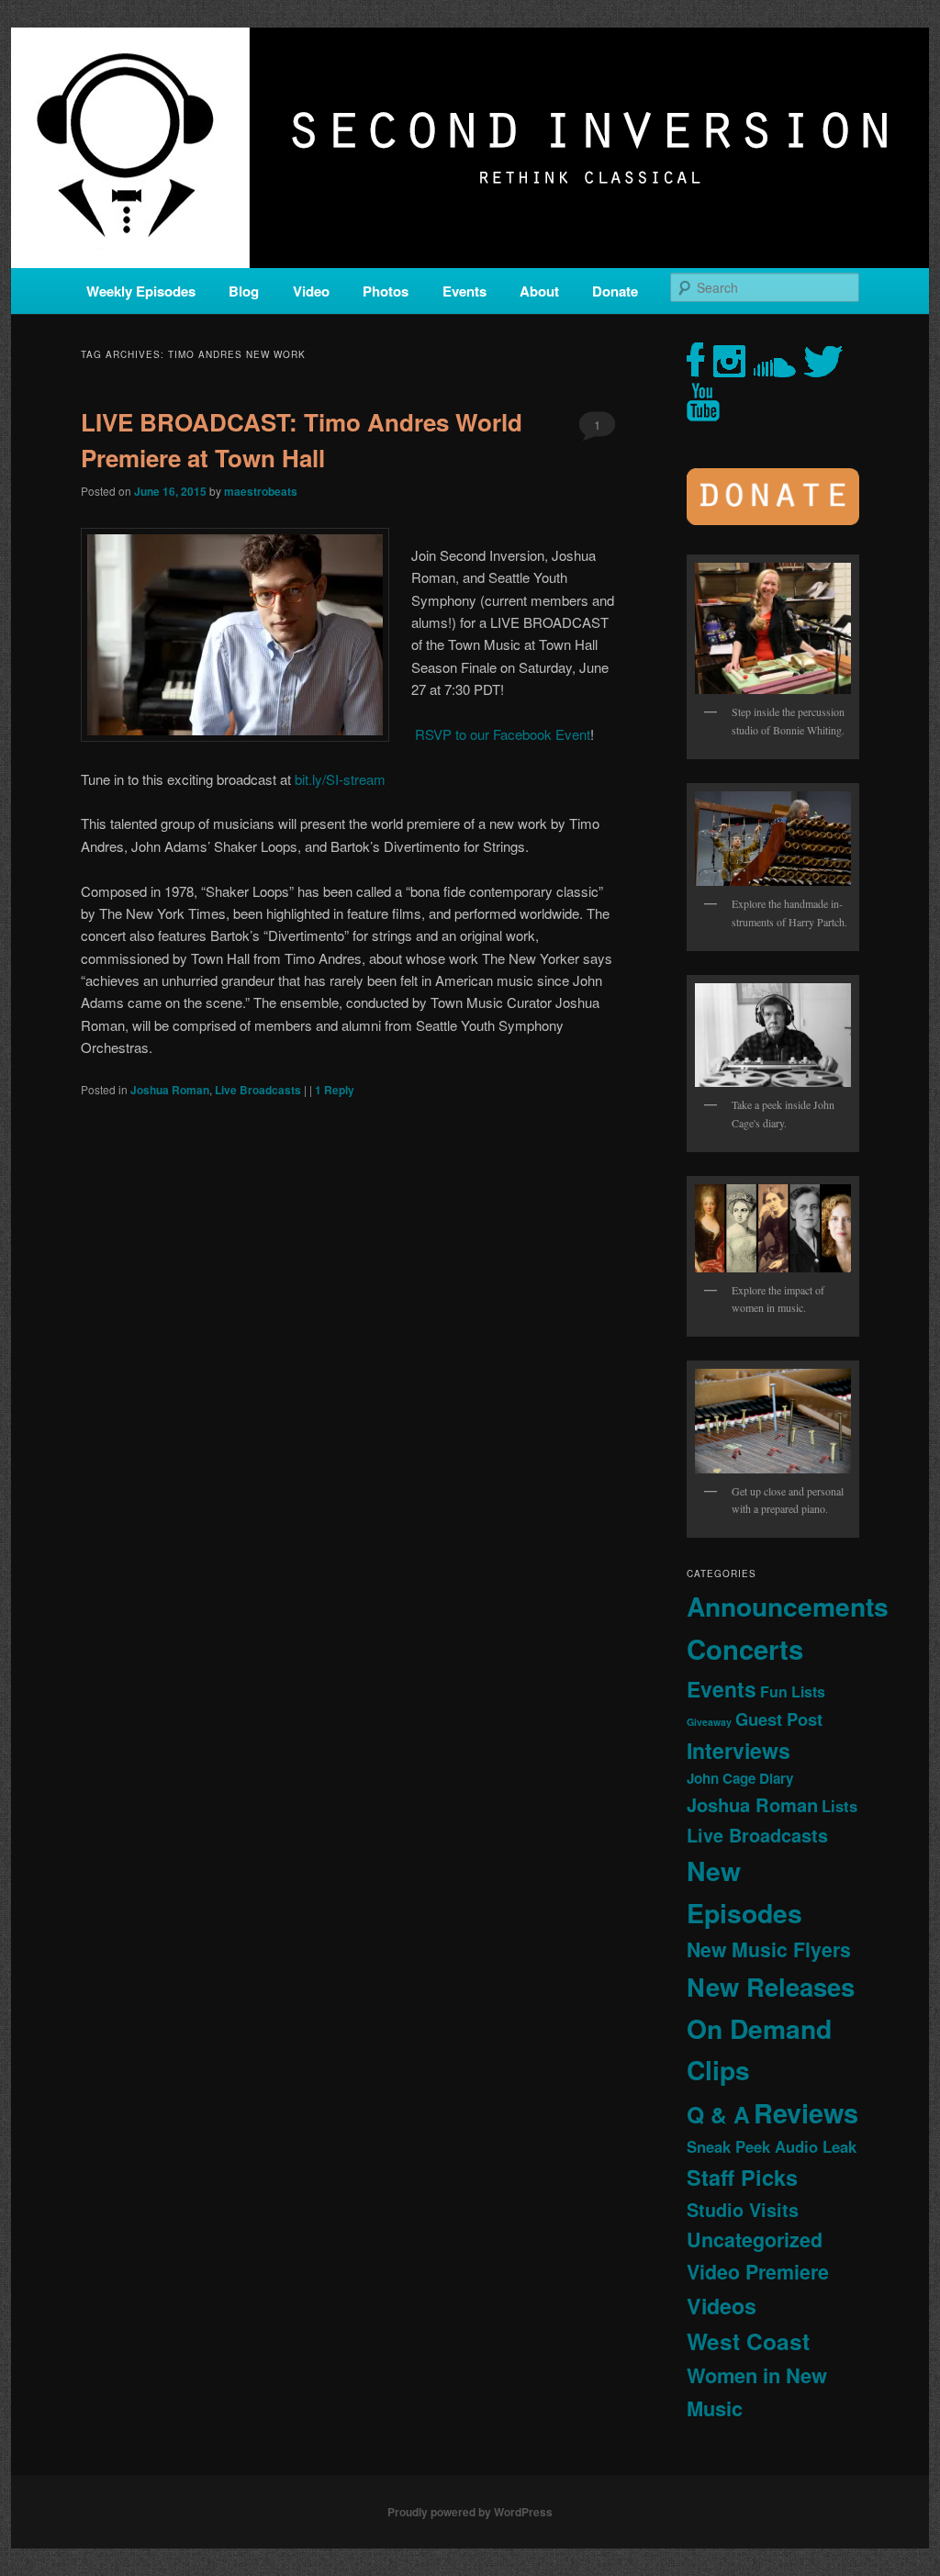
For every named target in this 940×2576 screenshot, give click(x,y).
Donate (615, 291)
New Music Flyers (769, 1949)
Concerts (745, 1649)
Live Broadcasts (258, 1090)
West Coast (748, 2341)
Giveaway (709, 1722)
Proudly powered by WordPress (470, 2512)
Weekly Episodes (141, 291)
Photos (386, 291)
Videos (722, 2306)
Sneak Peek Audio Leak (772, 2146)
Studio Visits (743, 2210)
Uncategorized (755, 2240)
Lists (839, 1806)
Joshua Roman (170, 1090)
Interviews (739, 1750)
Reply (335, 1090)
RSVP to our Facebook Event (501, 734)
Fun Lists (793, 1691)
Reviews (806, 2112)
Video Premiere (758, 2272)
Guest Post (779, 1719)
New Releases (771, 1986)
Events (464, 291)
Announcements (788, 1606)
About (539, 291)
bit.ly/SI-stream (340, 779)
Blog (244, 291)
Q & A (718, 2114)
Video (311, 291)
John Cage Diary (740, 1778)
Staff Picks (742, 2177)
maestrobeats (261, 491)
